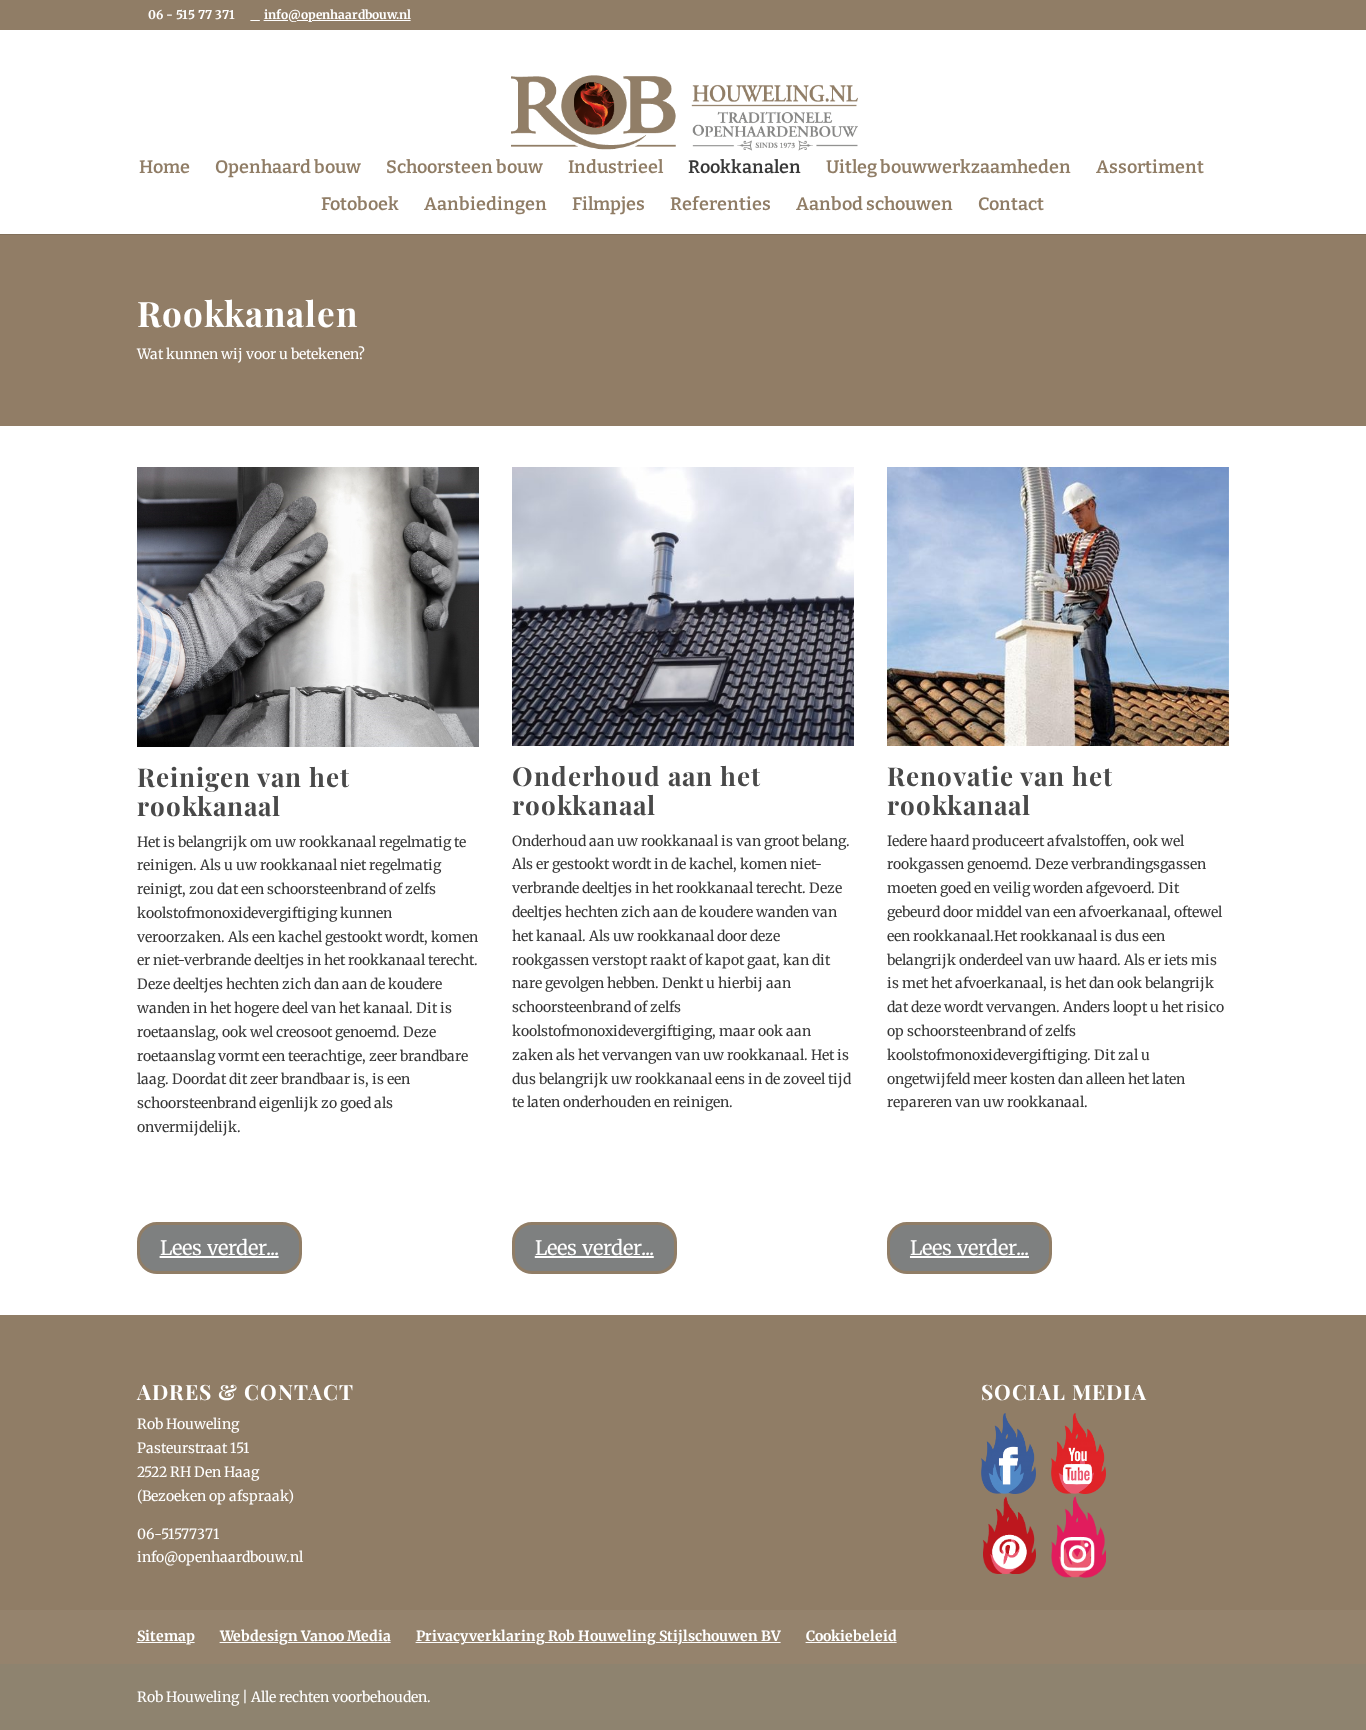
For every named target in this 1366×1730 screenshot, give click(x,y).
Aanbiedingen (485, 206)
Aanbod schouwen (874, 206)
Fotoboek (360, 206)
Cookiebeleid (851, 1636)
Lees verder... (219, 1247)
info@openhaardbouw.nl (220, 1557)
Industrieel (615, 169)
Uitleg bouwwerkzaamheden (948, 169)
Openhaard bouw (288, 169)
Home (164, 169)
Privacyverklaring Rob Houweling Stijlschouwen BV (598, 1636)
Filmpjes (608, 206)
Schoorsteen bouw (464, 169)
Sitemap (166, 1636)
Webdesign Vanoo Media (305, 1636)
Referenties (720, 206)
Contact (1011, 206)
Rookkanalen (744, 169)
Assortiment (1150, 169)
